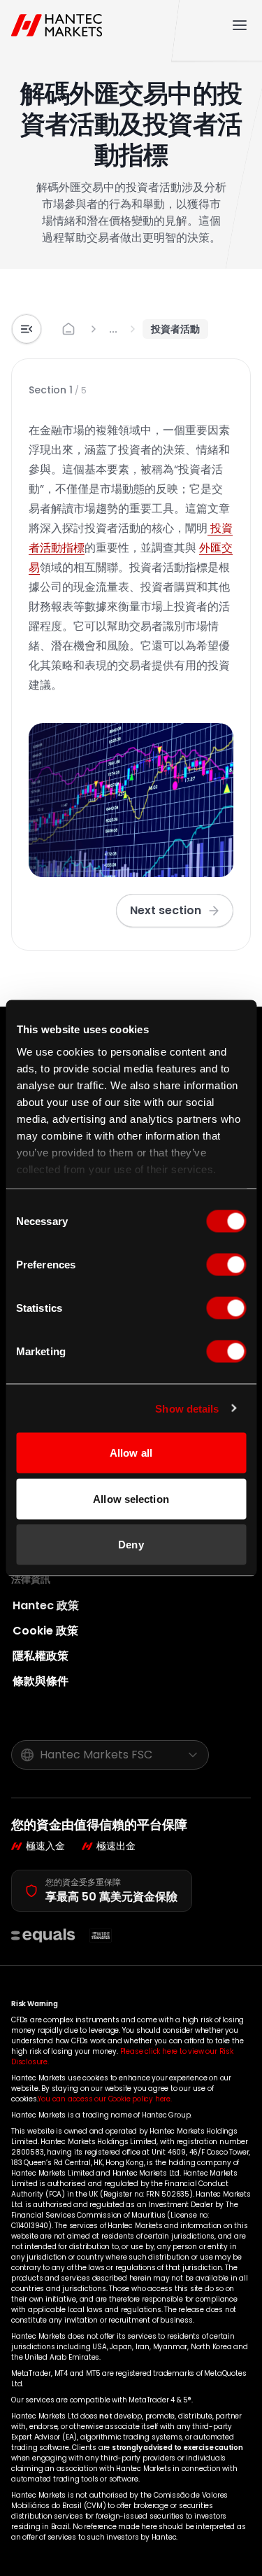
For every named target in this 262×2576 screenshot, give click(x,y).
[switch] (226, 1265)
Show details (187, 1408)
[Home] (60, 25)
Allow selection (131, 1498)
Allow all (131, 1453)
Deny (131, 1545)
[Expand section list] (27, 329)
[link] (113, 329)
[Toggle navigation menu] (240, 25)
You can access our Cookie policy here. (104, 2099)
